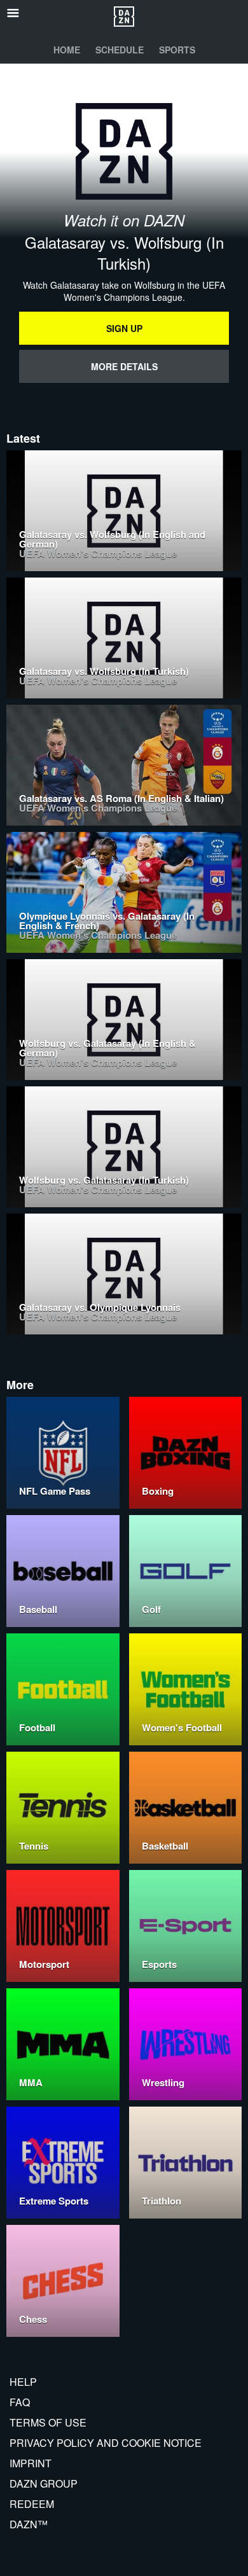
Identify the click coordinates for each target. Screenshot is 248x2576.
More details (124, 366)
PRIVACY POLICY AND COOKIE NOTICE (106, 2443)
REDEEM (32, 2504)
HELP (23, 2382)
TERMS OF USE (48, 2422)
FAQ (20, 2402)
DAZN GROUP (44, 2483)
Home (67, 50)
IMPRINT (31, 2463)
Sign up (124, 328)
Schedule (120, 50)
